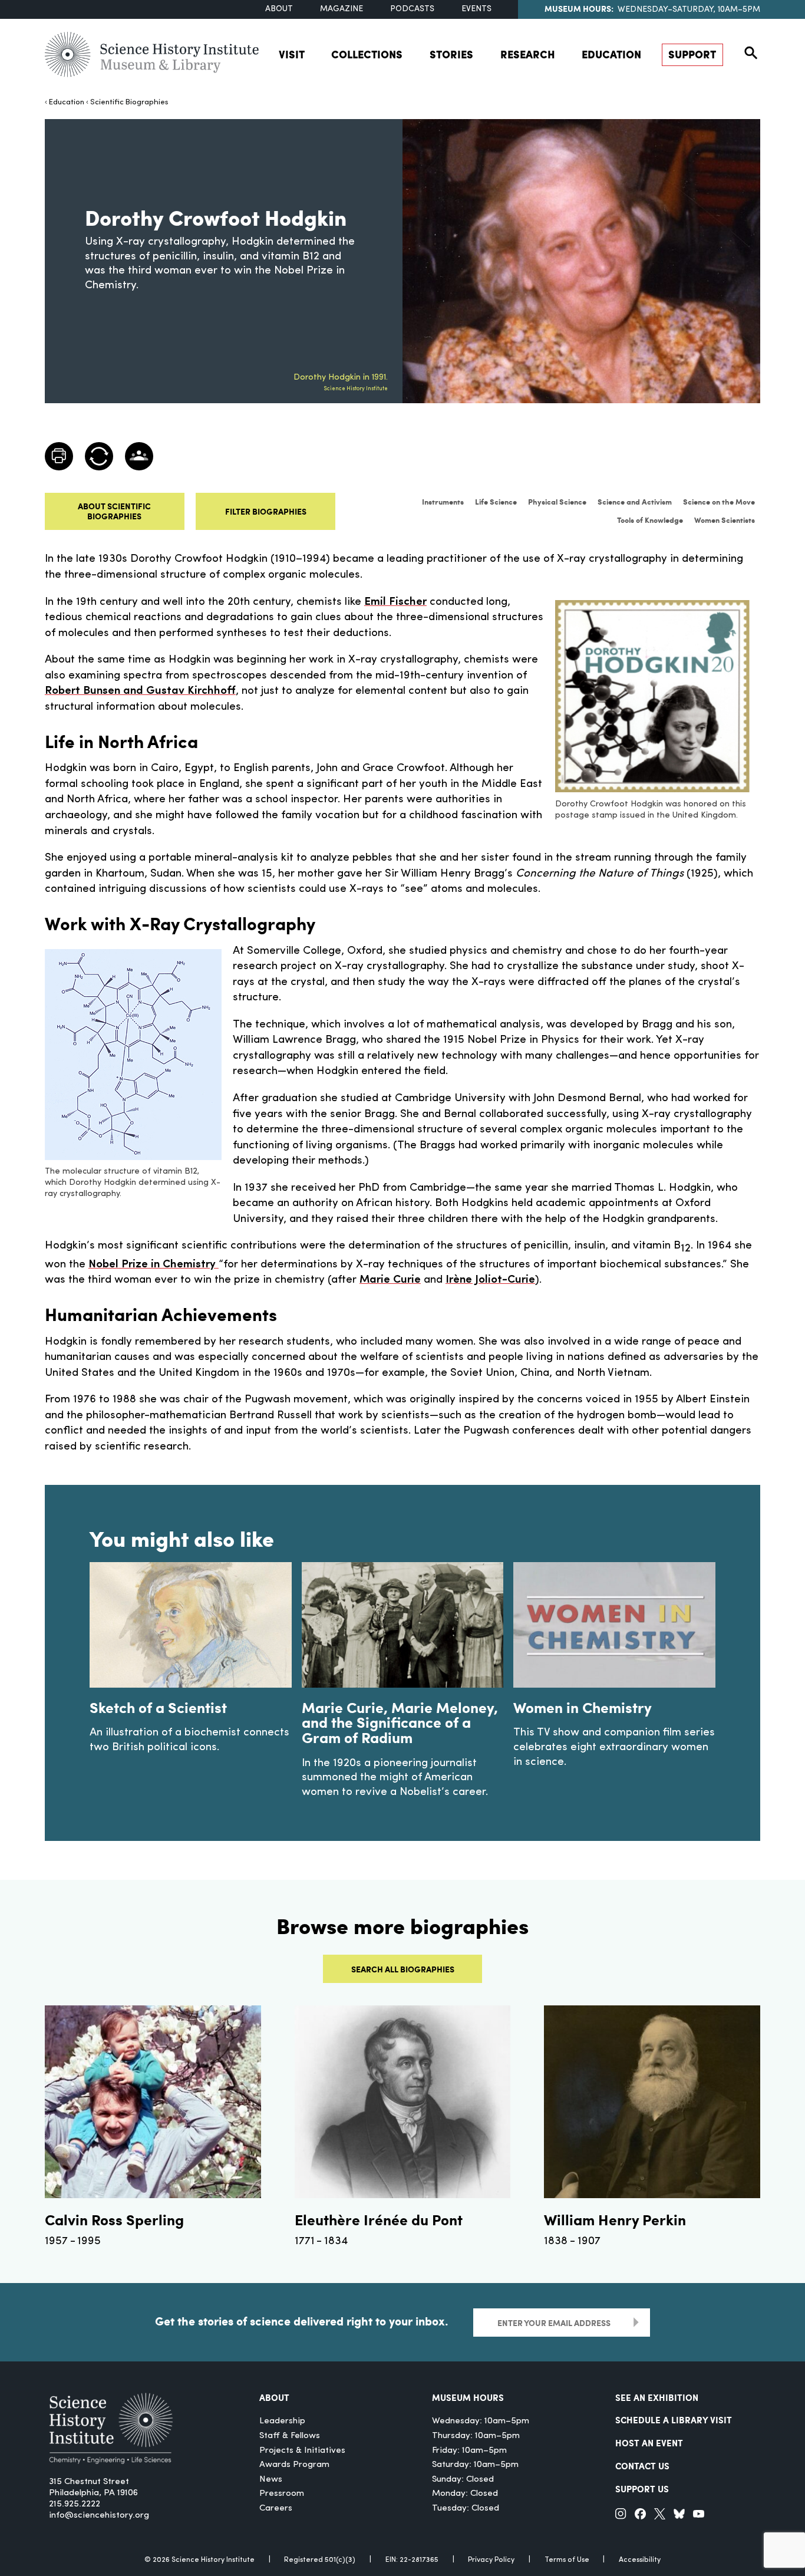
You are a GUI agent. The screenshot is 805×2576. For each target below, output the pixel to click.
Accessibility (640, 2560)
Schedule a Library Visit (674, 2420)
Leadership (282, 2421)
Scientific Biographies (129, 102)
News (271, 2480)
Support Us (642, 2489)
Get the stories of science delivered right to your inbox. (302, 2321)
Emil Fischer (395, 602)
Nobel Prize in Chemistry (154, 1265)
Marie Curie (390, 1280)
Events (476, 9)
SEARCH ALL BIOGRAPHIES (403, 1969)
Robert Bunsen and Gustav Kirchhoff (140, 691)
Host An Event (649, 2443)
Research (528, 54)
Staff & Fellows (290, 2436)
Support (692, 54)
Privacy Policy (491, 2560)
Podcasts (412, 9)
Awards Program (294, 2465)
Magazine (342, 9)
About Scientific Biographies (114, 511)
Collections (367, 54)
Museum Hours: (579, 8)
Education (611, 54)
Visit (292, 54)
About (279, 9)
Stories (451, 54)
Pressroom (282, 2494)
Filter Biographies (266, 511)
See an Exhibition (657, 2397)
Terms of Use (567, 2560)
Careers (276, 2509)
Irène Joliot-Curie (490, 1280)
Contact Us (642, 2466)
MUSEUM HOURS (468, 2397)
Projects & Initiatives (302, 2451)
